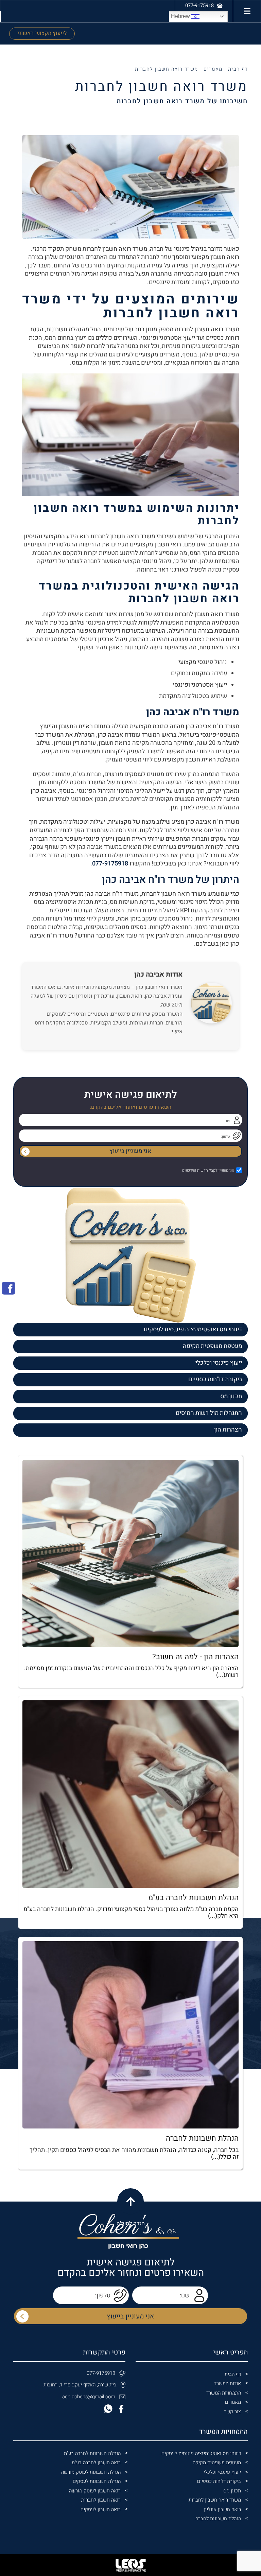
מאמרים (213, 69)
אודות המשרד (228, 2384)
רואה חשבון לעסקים (101, 2510)
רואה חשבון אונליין (222, 2510)
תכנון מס (231, 1396)
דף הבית (238, 69)
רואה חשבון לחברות (101, 2500)
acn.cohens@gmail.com (89, 2397)
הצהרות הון (228, 1430)
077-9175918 (110, 864)
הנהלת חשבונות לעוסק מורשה (91, 2472)
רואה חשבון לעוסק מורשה (95, 2491)
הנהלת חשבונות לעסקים (97, 2481)
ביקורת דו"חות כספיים (215, 1379)
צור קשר (232, 2412)
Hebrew (181, 16)
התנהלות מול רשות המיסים (209, 1413)
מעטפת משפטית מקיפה (212, 1346)
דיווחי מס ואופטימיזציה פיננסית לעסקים (193, 1329)
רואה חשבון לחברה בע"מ (96, 2463)
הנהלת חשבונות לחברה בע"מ (92, 2454)
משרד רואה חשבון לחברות (215, 2500)
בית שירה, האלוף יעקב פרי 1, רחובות (80, 2385)
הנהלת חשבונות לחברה (218, 2519)
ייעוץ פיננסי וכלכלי (219, 1363)
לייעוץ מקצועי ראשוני (42, 33)
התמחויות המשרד (224, 2393)
